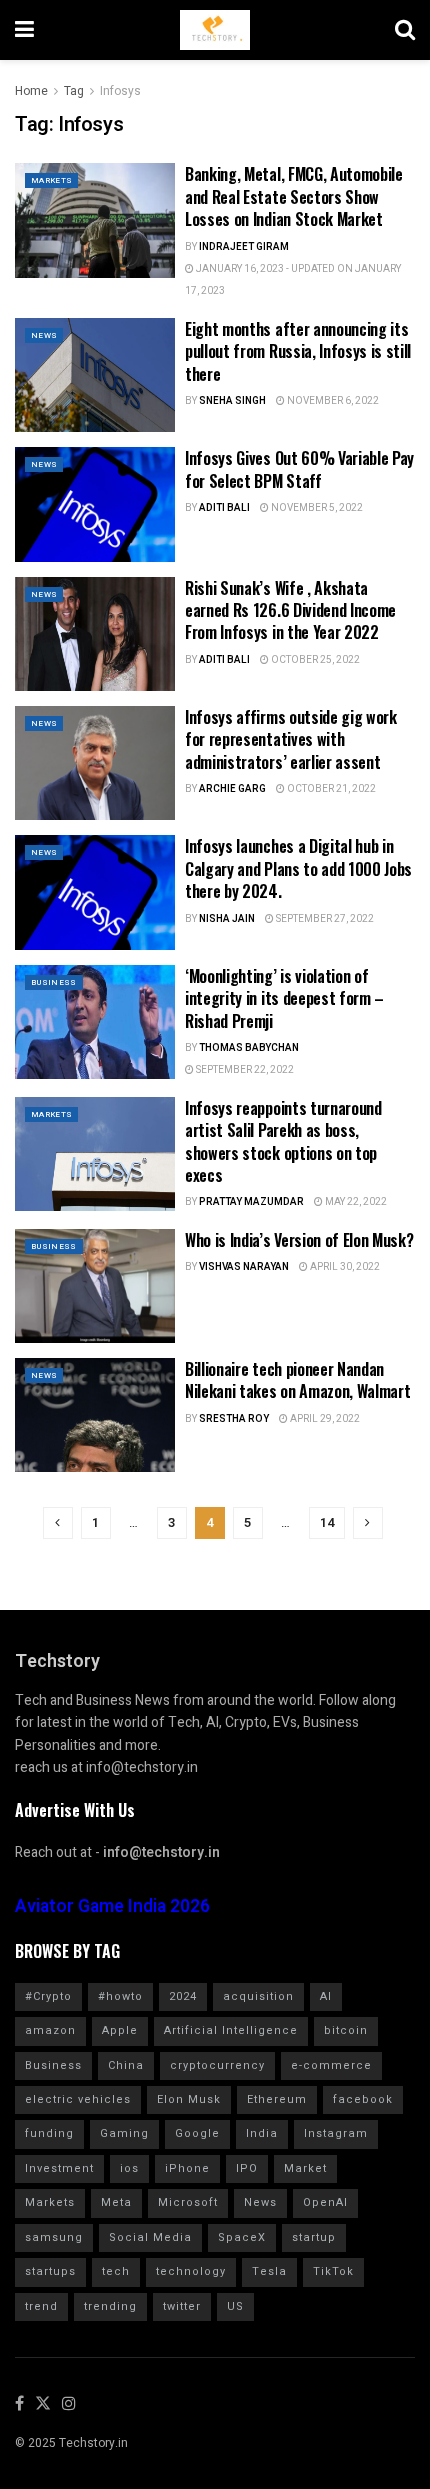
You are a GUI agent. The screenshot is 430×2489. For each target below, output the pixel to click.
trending (110, 2306)
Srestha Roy (234, 1419)
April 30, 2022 (344, 1267)
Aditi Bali (224, 508)
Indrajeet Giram (244, 247)
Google (197, 2133)
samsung (54, 2237)
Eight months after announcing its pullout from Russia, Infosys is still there (298, 351)
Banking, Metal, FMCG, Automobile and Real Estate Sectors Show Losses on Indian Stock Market (294, 196)
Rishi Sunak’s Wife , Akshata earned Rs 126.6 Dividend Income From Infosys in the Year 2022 (290, 610)
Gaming (124, 2133)
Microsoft (188, 2202)
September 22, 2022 (244, 1070)
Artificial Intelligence (231, 2030)
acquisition (258, 1996)
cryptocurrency (217, 2065)
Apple (120, 2030)
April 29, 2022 (324, 1419)
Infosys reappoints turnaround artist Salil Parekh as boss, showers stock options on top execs (283, 1141)
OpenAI (325, 2202)
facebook (363, 2099)
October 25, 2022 (314, 660)
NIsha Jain (227, 919)
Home (31, 91)
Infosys (120, 91)
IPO (247, 2168)
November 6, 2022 (332, 401)
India (262, 2133)
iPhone (187, 2168)
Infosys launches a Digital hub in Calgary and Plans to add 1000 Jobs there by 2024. (298, 868)
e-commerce (331, 2065)
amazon (50, 2030)
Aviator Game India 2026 (112, 1906)
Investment (59, 2168)
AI (326, 1996)
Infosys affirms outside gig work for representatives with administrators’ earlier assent (291, 739)
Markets (51, 180)
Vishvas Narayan (244, 1267)
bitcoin (346, 2030)
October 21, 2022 (330, 789)
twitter (182, 2306)
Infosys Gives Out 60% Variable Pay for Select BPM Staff (299, 469)
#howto (120, 1996)
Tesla (269, 2271)
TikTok (333, 2271)
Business (54, 982)
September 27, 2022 (324, 919)
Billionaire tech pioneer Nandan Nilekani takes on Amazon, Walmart (297, 1380)
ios (129, 2168)
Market (305, 2168)
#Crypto (48, 1996)
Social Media (150, 2237)
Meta (116, 2202)
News (44, 335)
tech (116, 2271)
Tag (74, 91)
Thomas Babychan (249, 1048)
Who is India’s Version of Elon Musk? (299, 1240)
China (126, 2065)
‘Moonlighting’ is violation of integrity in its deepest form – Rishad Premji (284, 998)
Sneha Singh (232, 401)
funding (49, 2133)
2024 (183, 1996)
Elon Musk (189, 2099)
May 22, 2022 (355, 1202)
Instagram (336, 2133)
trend (41, 2306)
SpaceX (242, 2237)
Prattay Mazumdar (251, 1202)
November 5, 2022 (316, 508)
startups (50, 2271)
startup (314, 2237)
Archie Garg (232, 789)
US (235, 2306)
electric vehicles (78, 2099)
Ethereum (277, 2099)
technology (191, 2271)
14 (327, 1522)
